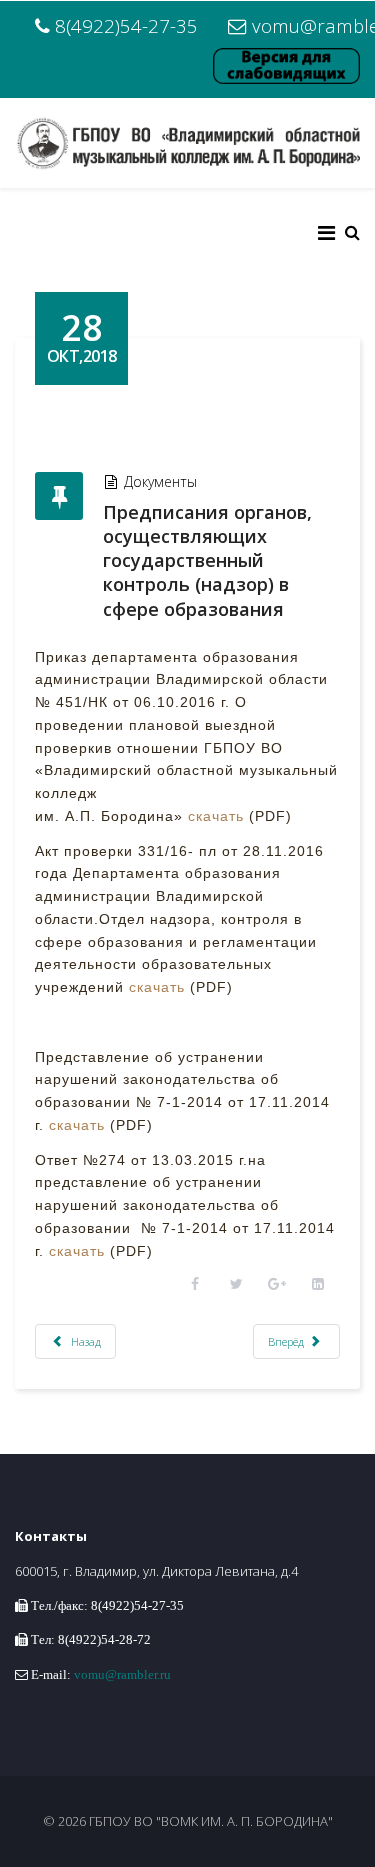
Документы (160, 481)
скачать (216, 816)
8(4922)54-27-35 (126, 25)
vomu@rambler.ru (122, 1674)
